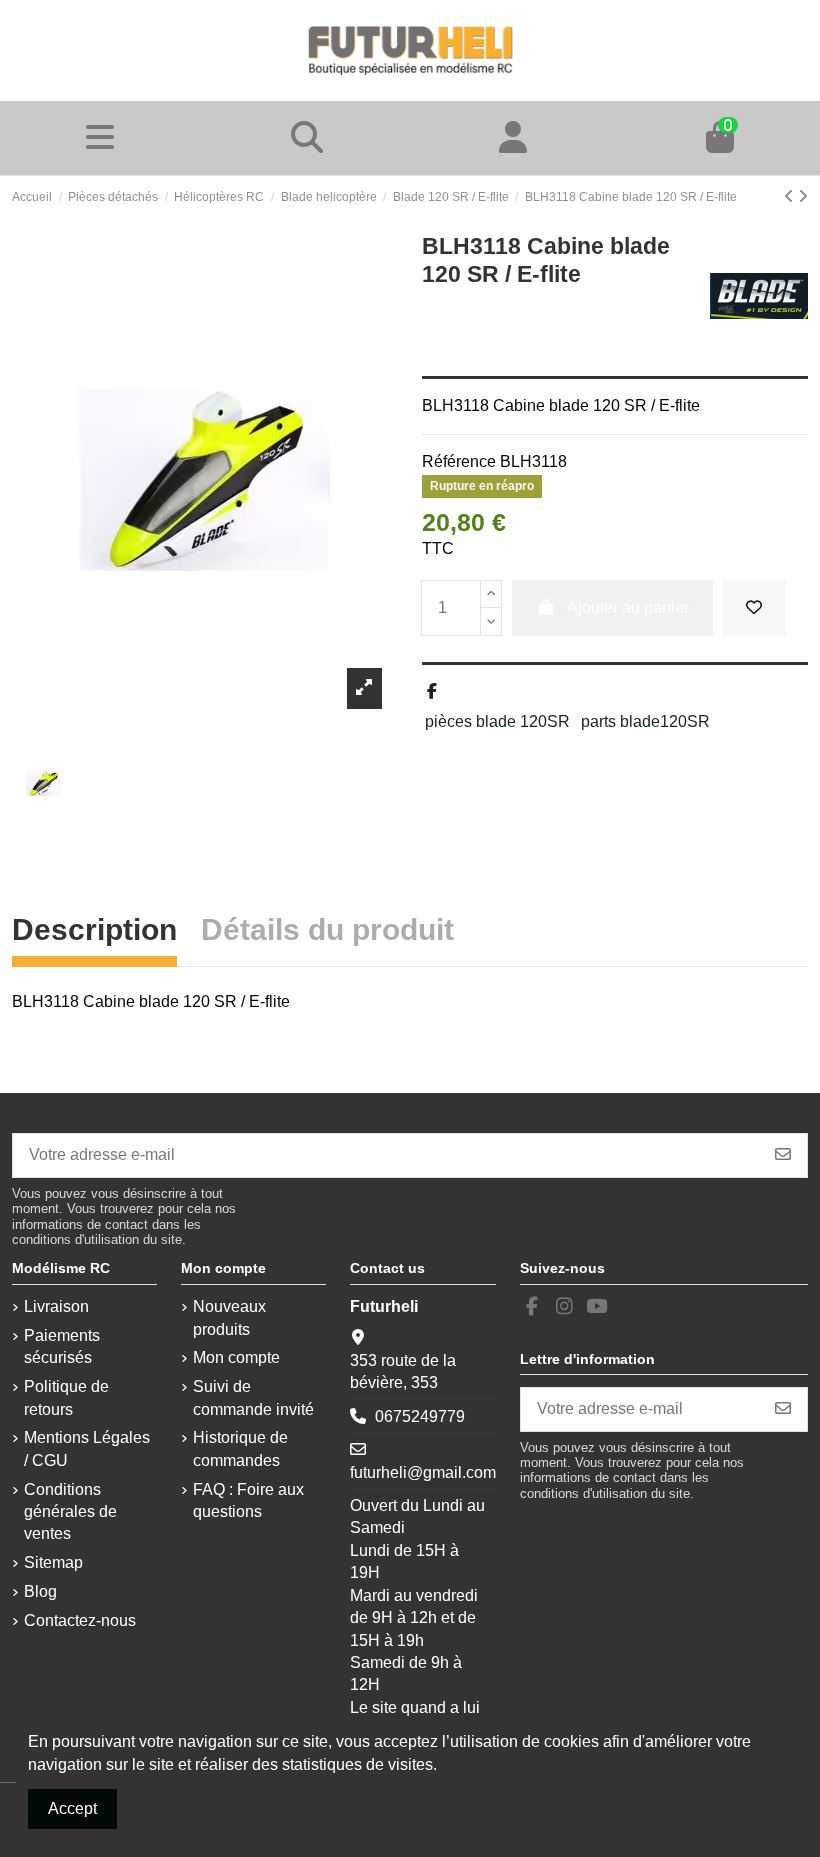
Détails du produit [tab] (327, 932)
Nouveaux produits (229, 1317)
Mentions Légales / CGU (87, 1448)
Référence (459, 461)
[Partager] (432, 691)
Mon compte (236, 1357)
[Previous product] (791, 196)
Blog (40, 1591)
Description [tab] (94, 932)
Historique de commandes (240, 1448)
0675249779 (420, 1416)
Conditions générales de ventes (70, 1512)
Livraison (56, 1306)
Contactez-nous (80, 1620)
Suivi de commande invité (253, 1397)
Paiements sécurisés (62, 1346)
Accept (72, 1808)
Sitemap (53, 1562)
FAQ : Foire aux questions (248, 1500)
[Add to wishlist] (754, 608)
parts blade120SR (645, 721)
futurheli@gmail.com (423, 1472)
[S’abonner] (783, 1155)
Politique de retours (66, 1397)
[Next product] (803, 196)
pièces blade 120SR (497, 721)
